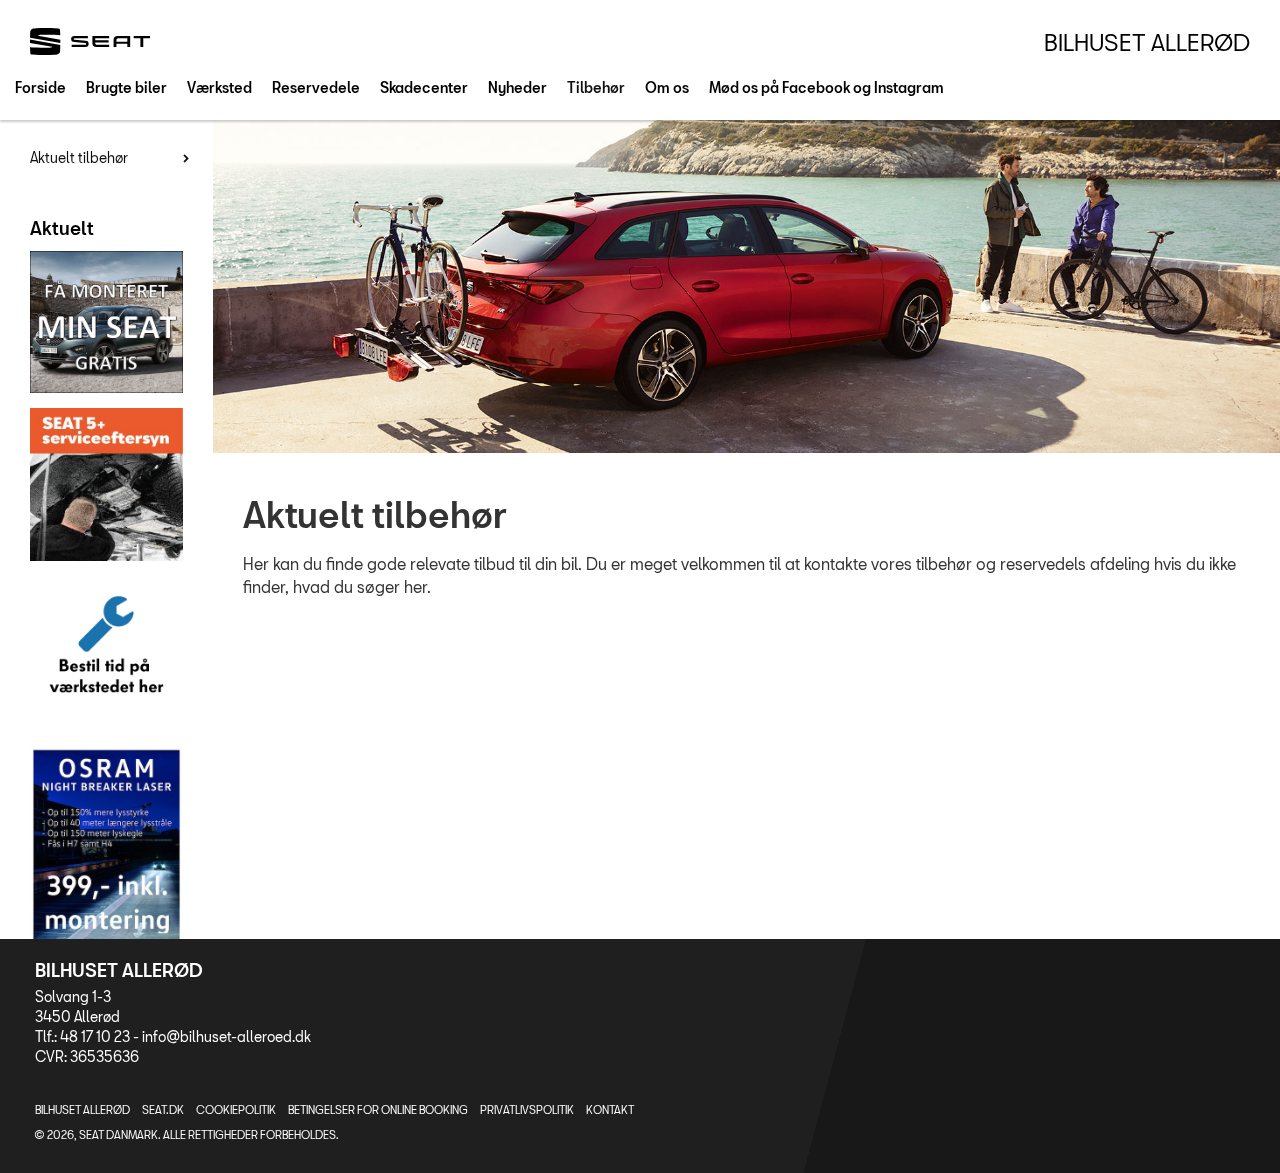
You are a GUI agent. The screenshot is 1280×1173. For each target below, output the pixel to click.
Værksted (219, 87)
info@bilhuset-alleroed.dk (226, 1036)
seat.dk (163, 1109)
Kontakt (610, 1109)
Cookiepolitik (236, 1109)
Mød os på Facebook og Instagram (826, 87)
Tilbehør (596, 87)
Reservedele (316, 87)
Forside (40, 87)
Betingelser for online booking (378, 1109)
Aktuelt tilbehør (79, 157)
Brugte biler (126, 87)
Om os (667, 87)
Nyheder (517, 87)
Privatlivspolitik (527, 1109)
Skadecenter (424, 87)
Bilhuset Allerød (1147, 42)
